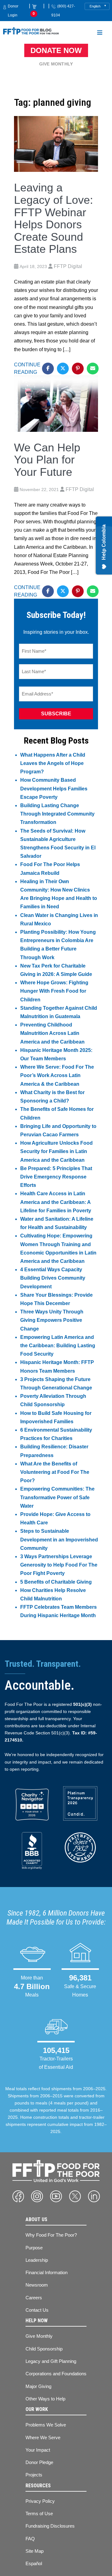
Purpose (34, 2248)
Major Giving (38, 2386)
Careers (34, 2298)
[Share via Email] (93, 369)
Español (34, 2563)
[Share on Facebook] (48, 369)
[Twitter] (75, 2196)
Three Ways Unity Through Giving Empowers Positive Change (52, 1320)
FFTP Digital (68, 266)
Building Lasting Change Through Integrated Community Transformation (57, 814)
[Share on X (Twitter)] (63, 369)
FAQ (30, 2539)
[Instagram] (37, 2196)
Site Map (35, 2551)
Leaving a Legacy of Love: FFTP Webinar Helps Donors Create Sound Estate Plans (54, 218)
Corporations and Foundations (56, 2374)
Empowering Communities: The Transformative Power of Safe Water (57, 1497)
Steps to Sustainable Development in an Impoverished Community (59, 1539)
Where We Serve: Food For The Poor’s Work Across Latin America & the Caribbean (57, 1075)
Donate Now (56, 50)
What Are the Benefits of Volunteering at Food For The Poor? (55, 1472)
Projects (34, 2475)
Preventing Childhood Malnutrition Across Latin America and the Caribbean (52, 1033)
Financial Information (47, 2272)
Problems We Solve (46, 2425)
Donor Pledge (39, 2462)
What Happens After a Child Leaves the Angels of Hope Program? (53, 763)
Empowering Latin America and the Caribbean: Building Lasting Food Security (58, 1346)
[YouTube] (56, 2196)
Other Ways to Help (45, 2399)
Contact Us (37, 2310)
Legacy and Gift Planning (51, 2361)
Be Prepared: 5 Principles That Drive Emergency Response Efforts (56, 1177)
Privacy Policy (40, 2501)
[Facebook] (18, 2196)
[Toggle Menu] (100, 34)
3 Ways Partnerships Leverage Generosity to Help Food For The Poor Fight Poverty (59, 1565)
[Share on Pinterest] (78, 369)
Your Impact (38, 2450)
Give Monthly (56, 64)
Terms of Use (39, 2513)
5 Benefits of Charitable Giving (56, 1582)
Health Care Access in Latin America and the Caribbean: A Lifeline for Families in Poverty (56, 1202)
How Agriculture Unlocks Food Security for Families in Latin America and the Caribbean (56, 1151)
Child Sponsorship (44, 2349)
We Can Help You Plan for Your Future (47, 460)
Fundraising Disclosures (50, 2526)
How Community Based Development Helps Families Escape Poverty (54, 788)
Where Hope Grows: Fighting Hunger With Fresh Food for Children (54, 991)
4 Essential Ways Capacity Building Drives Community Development (53, 1278)
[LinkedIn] (94, 2196)
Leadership (37, 2260)
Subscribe (56, 714)
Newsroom (37, 2285)
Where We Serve (43, 2437)
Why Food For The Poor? (51, 2235)
